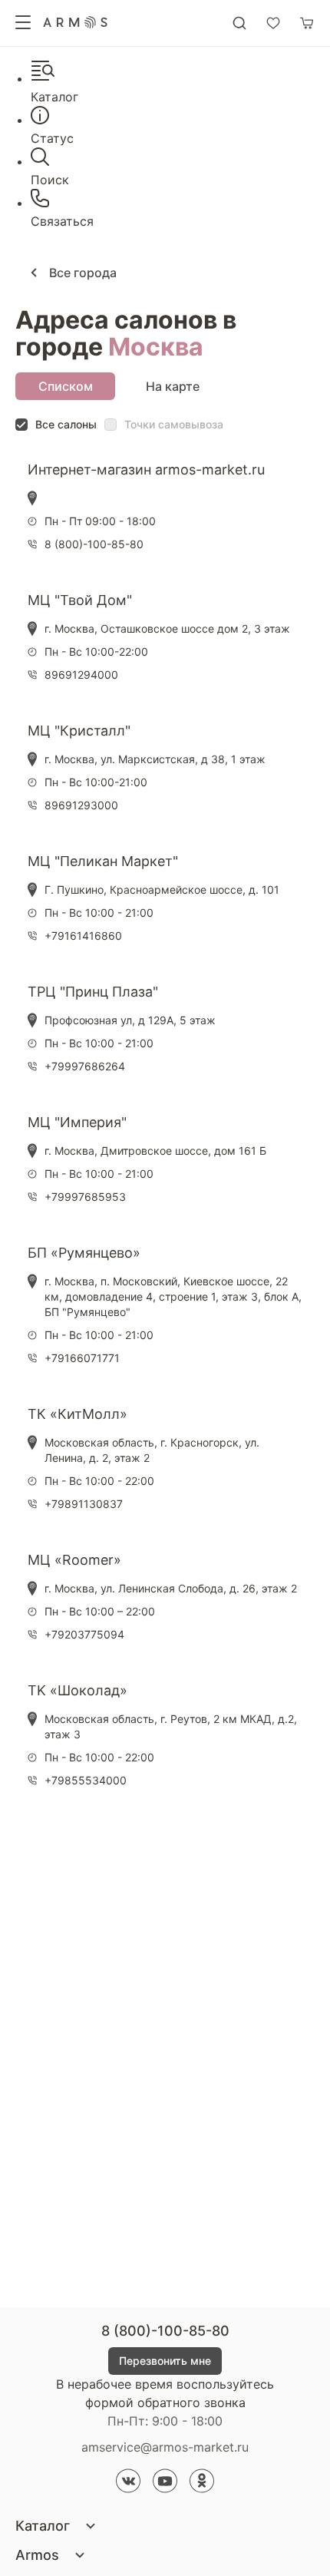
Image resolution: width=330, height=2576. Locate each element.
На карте (173, 386)
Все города (81, 273)
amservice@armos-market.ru (165, 2447)
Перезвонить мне (165, 2361)
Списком (66, 386)
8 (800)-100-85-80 (165, 2331)
